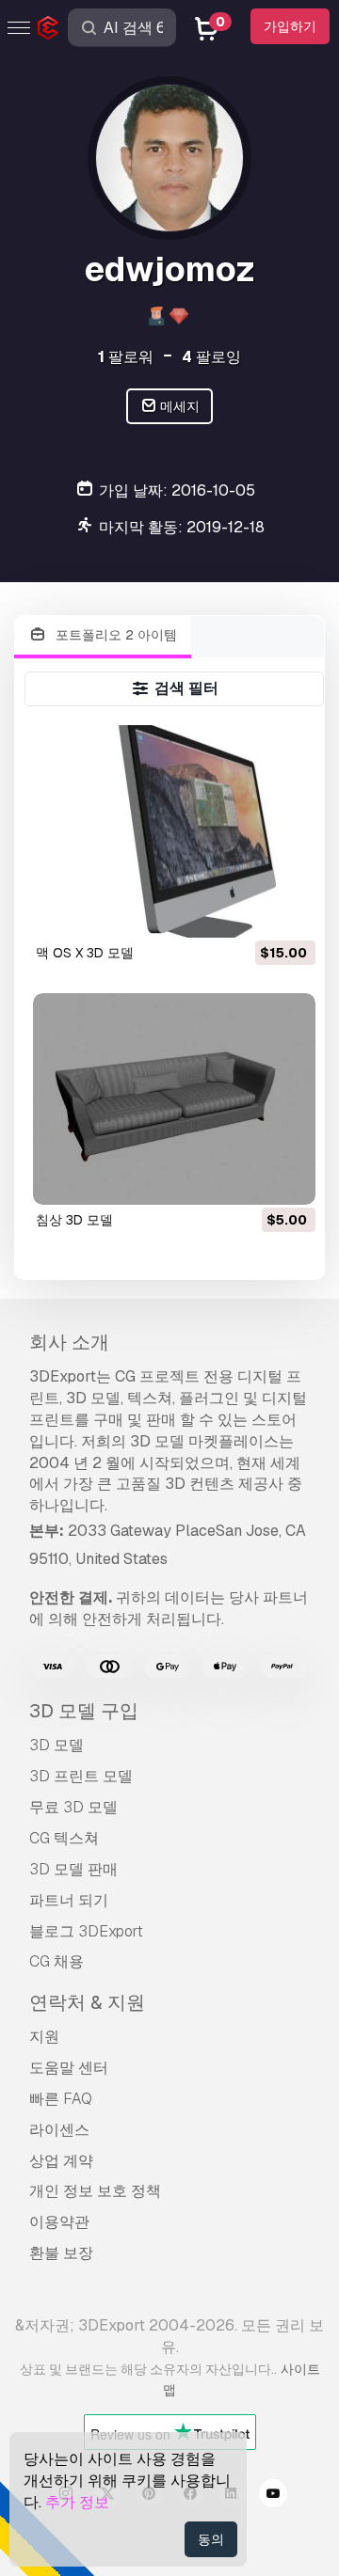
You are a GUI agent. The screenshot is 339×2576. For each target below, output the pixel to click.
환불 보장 (61, 2253)
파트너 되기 (69, 1900)
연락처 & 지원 (87, 2002)
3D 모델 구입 (84, 1711)
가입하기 (290, 26)
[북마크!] (288, 911)
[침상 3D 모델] (175, 1099)
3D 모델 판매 (73, 1869)
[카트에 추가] (250, 911)
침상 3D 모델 (74, 1220)
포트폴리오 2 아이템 (114, 635)
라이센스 (59, 2130)
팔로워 (126, 357)
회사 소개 (69, 1342)
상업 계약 (61, 2161)
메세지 (178, 406)
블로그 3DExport (86, 1931)
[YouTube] (273, 2496)
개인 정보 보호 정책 (95, 2191)
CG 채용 (56, 1961)
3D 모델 (56, 1745)
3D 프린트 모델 (81, 1776)
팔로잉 (211, 357)
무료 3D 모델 (73, 1807)
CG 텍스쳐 (64, 1838)
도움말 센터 (69, 2068)
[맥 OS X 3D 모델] (175, 831)
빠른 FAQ (61, 2099)
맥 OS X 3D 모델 (85, 953)
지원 (44, 2037)
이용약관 (59, 2222)
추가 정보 (77, 2502)
